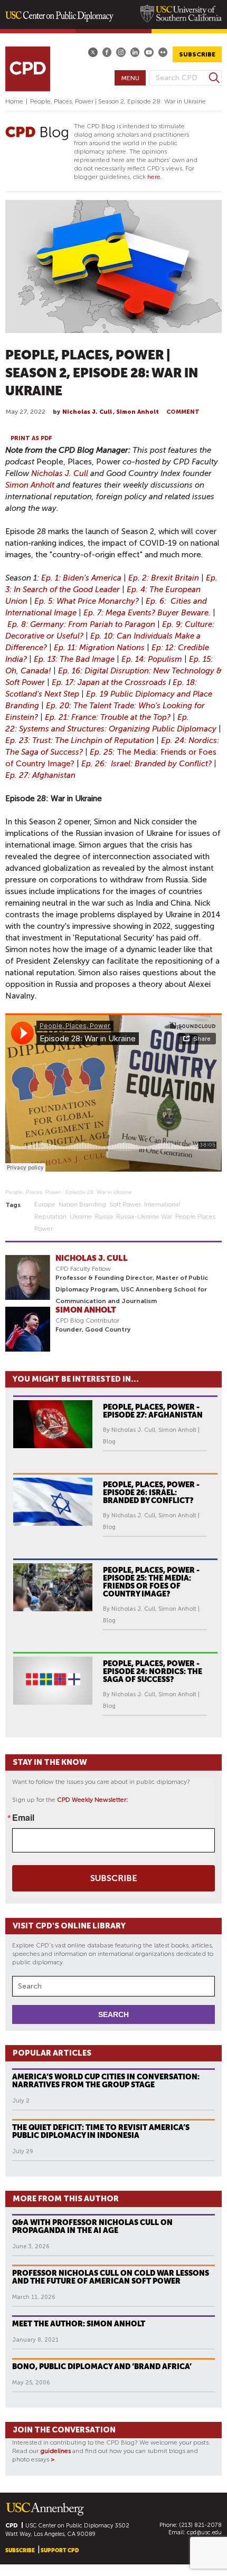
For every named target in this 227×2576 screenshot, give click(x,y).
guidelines (55, 2451)
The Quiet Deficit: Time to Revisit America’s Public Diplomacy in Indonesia (101, 2131)
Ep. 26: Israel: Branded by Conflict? (146, 764)
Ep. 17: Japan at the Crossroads (109, 682)
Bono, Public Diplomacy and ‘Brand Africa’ (102, 2366)
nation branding (82, 1204)
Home (14, 101)
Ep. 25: (103, 752)
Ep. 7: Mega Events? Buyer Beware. (147, 613)
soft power (125, 1204)
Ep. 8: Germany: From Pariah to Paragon (81, 624)
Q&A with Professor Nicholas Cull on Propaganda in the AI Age (92, 2226)
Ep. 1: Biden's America (81, 578)
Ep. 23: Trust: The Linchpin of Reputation (80, 740)
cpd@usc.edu (204, 2532)
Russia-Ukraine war (144, 1216)
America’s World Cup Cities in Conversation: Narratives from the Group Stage (106, 2081)
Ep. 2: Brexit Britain (164, 578)
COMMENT (183, 412)
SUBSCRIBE (197, 54)
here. (155, 177)
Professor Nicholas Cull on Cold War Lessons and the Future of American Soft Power (111, 2277)
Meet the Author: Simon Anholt (79, 2324)
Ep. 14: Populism (152, 659)
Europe (45, 1204)
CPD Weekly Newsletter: (93, 1800)
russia (104, 1216)
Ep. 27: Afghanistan (40, 775)
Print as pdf (31, 438)
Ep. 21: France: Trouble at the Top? (108, 717)
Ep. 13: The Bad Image (74, 659)
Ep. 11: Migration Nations (99, 648)
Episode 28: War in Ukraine (99, 1192)
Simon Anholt (138, 412)
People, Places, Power (33, 1192)
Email (23, 1818)
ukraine (81, 1216)
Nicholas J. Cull (87, 412)
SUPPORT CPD (60, 2550)
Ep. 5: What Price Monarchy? (87, 601)
